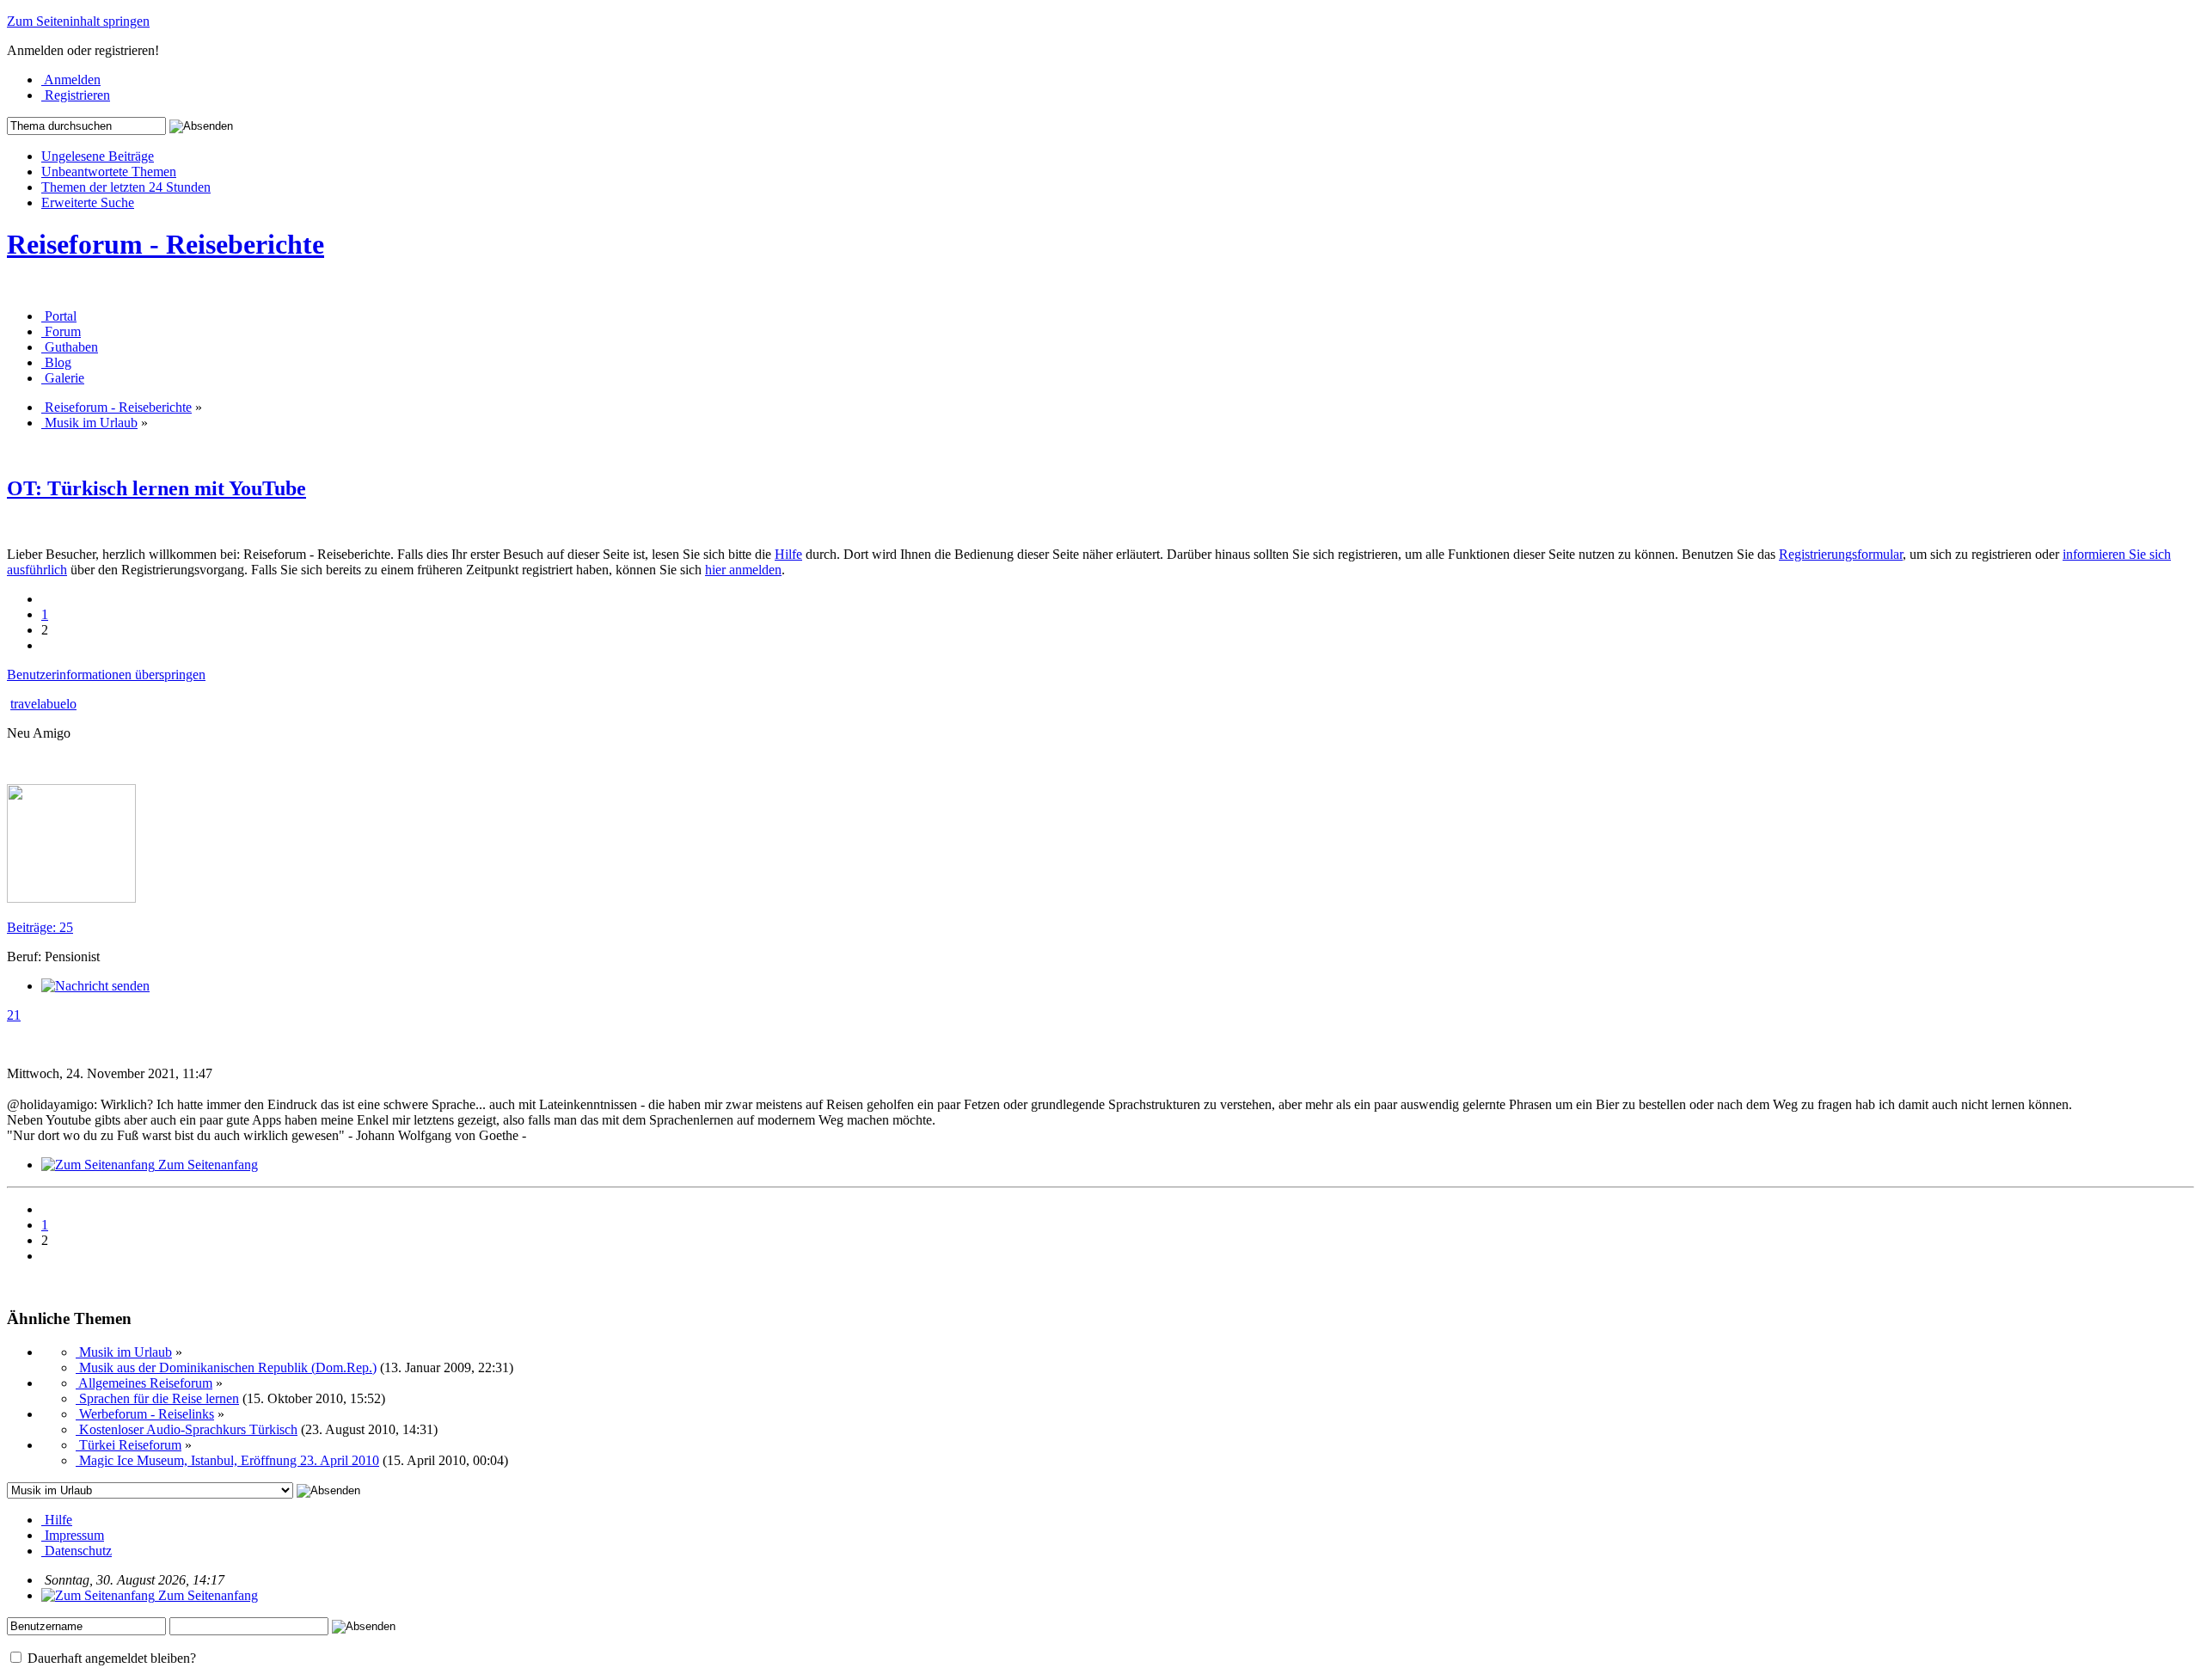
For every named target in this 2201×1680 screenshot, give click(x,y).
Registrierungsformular (1841, 554)
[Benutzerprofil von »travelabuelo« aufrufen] (71, 898)
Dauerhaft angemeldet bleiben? (110, 1658)
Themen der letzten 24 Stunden (126, 187)
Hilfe (788, 554)
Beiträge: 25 (40, 927)
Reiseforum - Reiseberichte (166, 244)
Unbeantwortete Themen (109, 172)
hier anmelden (743, 570)
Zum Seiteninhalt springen (78, 21)
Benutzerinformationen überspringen (106, 674)
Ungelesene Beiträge (98, 156)
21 (14, 1015)
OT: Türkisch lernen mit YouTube (156, 488)
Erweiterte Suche (88, 202)
